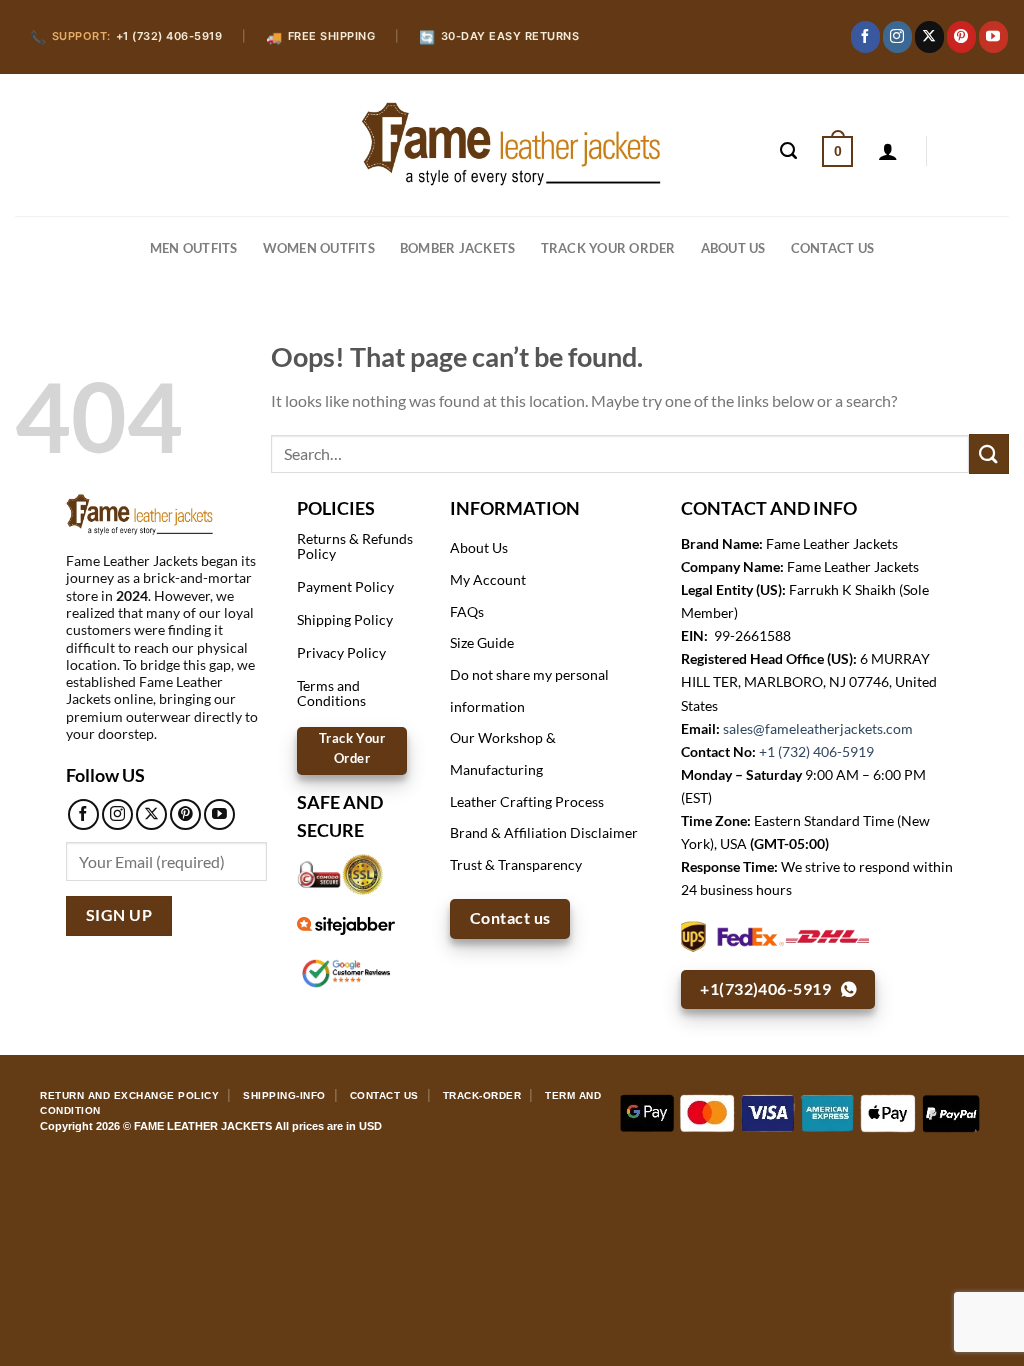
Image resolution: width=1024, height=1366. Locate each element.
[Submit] (989, 453)
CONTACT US (833, 248)
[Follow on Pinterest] (961, 37)
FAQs (467, 611)
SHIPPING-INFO (284, 1095)
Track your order (608, 248)
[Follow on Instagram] (897, 37)
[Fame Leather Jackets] (512, 144)
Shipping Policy (345, 619)
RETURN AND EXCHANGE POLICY (129, 1095)
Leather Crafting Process (527, 801)
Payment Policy (345, 586)
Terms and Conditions (331, 692)
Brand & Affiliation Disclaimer (544, 832)
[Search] (788, 151)
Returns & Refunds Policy (355, 545)
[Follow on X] (929, 37)
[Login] (888, 151)
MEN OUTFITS (194, 248)
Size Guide (482, 642)
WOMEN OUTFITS (319, 248)
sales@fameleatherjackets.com (818, 728)
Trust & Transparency (516, 864)
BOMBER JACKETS (458, 248)
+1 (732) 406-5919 (816, 751)
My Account (488, 579)
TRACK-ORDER (482, 1095)
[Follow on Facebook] (865, 37)
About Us (733, 248)
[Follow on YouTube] (993, 37)
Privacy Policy (341, 652)
